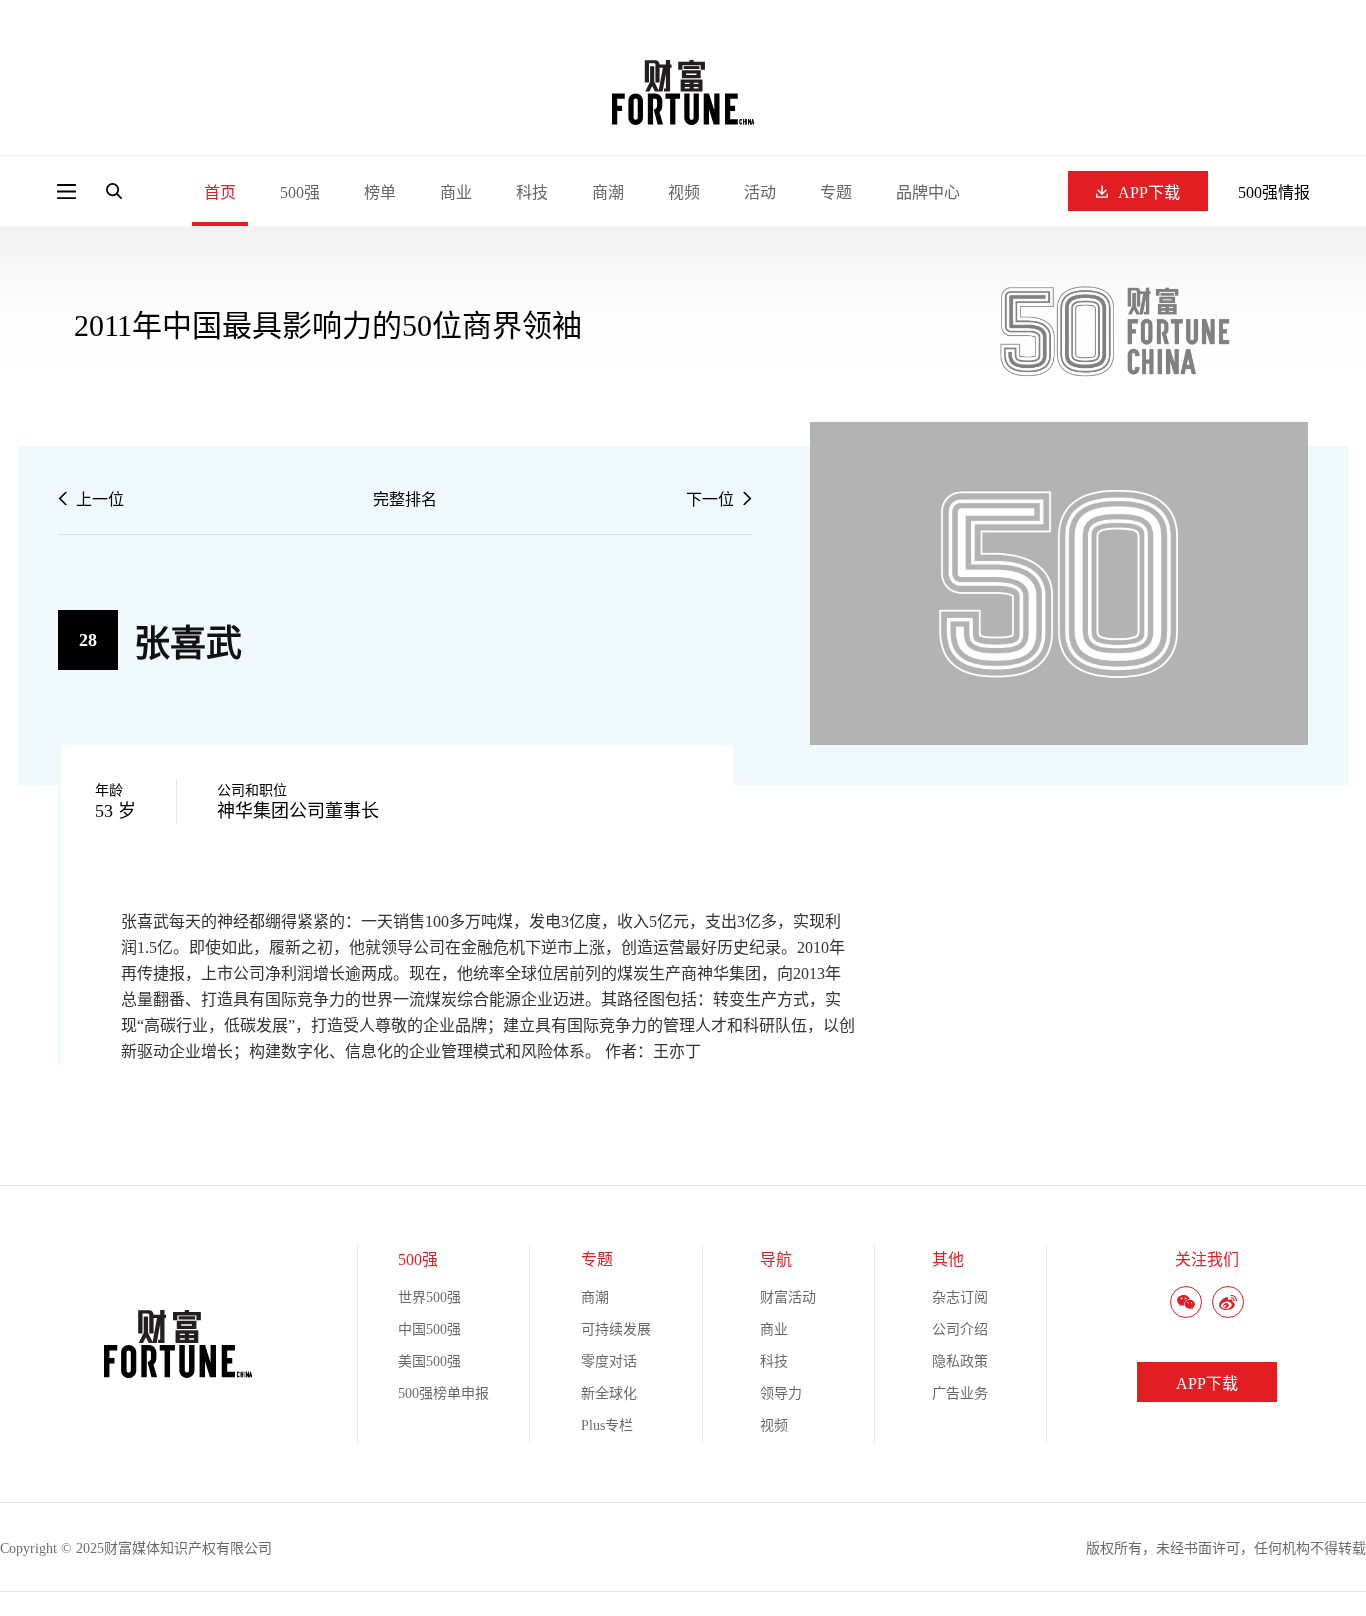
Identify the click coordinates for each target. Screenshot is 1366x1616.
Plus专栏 (607, 1425)
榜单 (380, 192)
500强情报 (1274, 192)
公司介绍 (960, 1329)
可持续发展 (616, 1329)
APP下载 (1149, 192)
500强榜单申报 (443, 1393)
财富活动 (788, 1297)
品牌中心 (928, 192)
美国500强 (429, 1361)
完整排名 (405, 499)
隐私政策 (960, 1361)
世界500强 (429, 1297)
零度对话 (609, 1361)
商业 (456, 192)
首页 (220, 192)
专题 (836, 192)
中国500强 (429, 1329)
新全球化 (609, 1393)
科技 (532, 192)
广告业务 (960, 1393)
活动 (760, 192)
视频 (684, 192)
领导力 (781, 1393)
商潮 (608, 192)
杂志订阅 (960, 1297)
